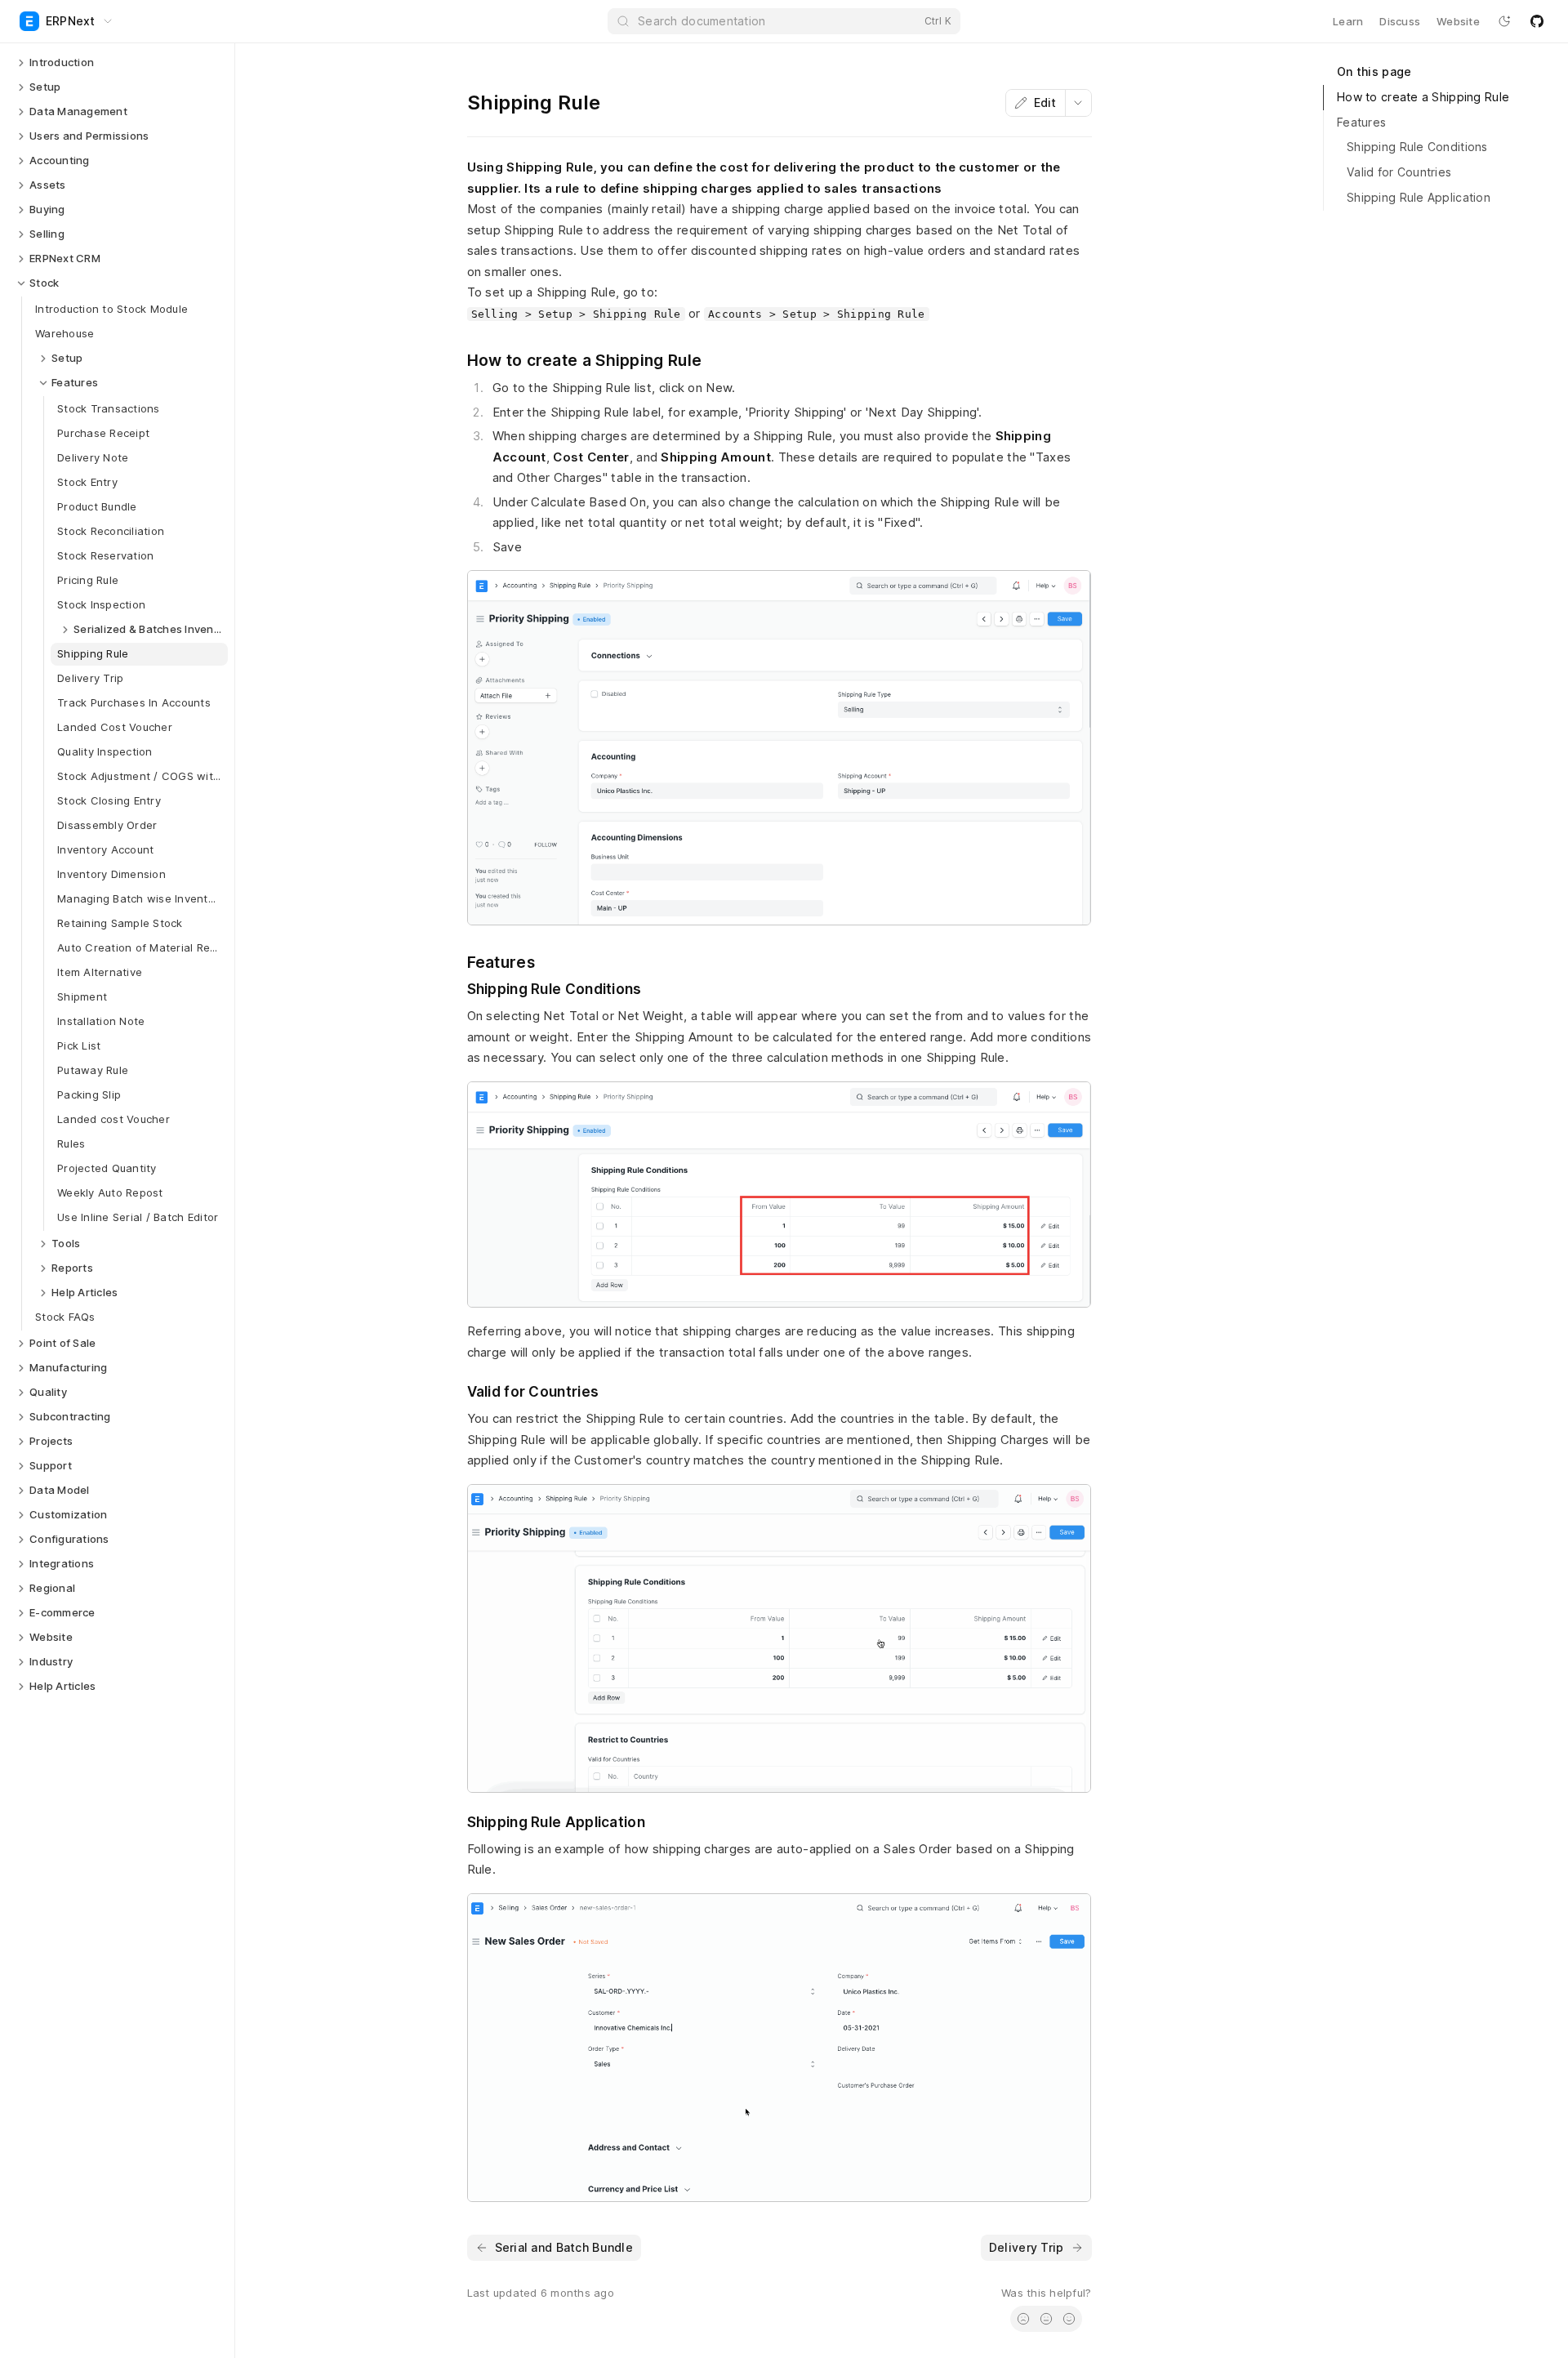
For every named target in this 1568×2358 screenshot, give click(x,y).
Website (1458, 21)
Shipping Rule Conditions (1417, 147)
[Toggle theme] (1504, 21)
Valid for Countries (1399, 172)
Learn (1348, 21)
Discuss (1400, 21)
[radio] (1023, 2319)
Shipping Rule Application (1419, 197)
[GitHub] (1537, 21)
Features (1361, 122)
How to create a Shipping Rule (1423, 97)
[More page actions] (1078, 103)
